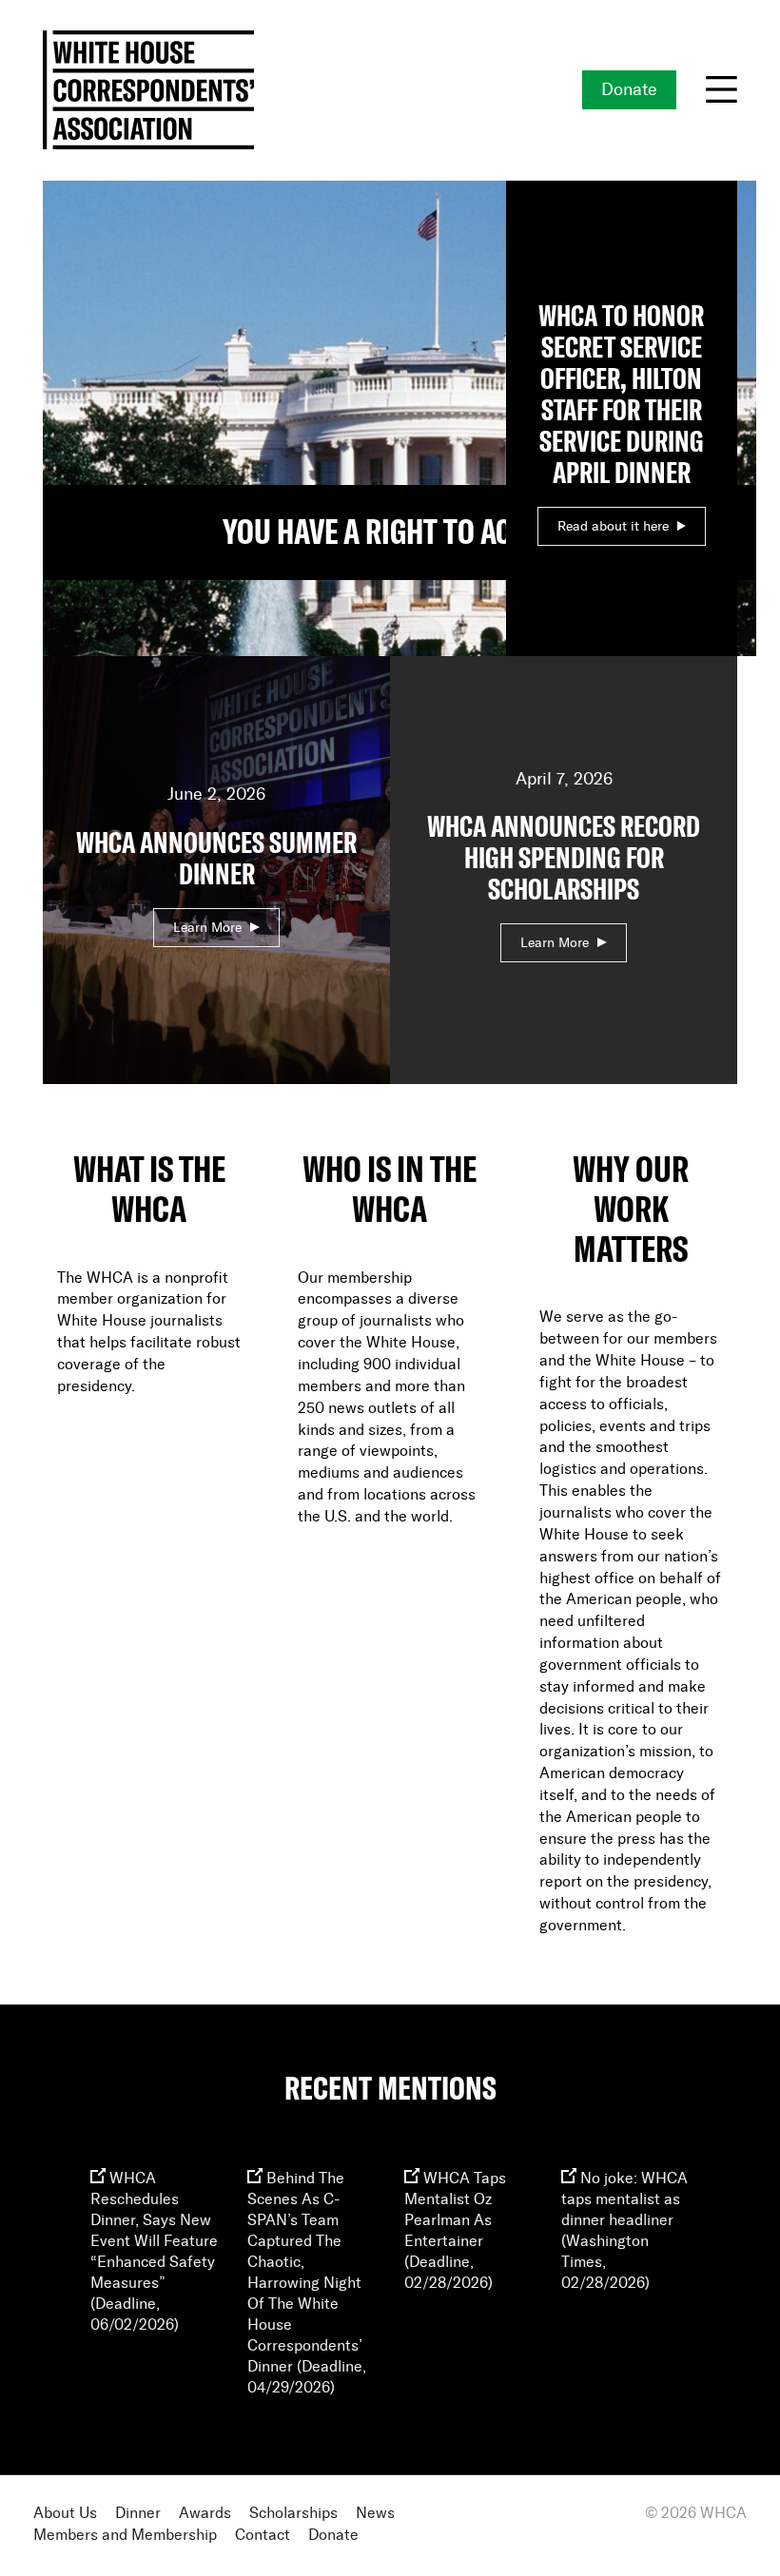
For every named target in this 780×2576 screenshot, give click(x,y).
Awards (205, 2514)
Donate (629, 90)
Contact (263, 2536)
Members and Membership (125, 2536)
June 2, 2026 (216, 860)
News (375, 2514)
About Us (65, 2514)
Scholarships (293, 2514)
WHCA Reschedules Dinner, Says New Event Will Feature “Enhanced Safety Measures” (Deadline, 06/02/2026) (154, 2252)
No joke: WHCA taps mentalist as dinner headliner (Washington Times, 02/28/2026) (624, 2231)
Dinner (138, 2514)
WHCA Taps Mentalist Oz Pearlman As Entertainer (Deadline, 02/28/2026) (455, 2231)
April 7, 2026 (564, 861)
